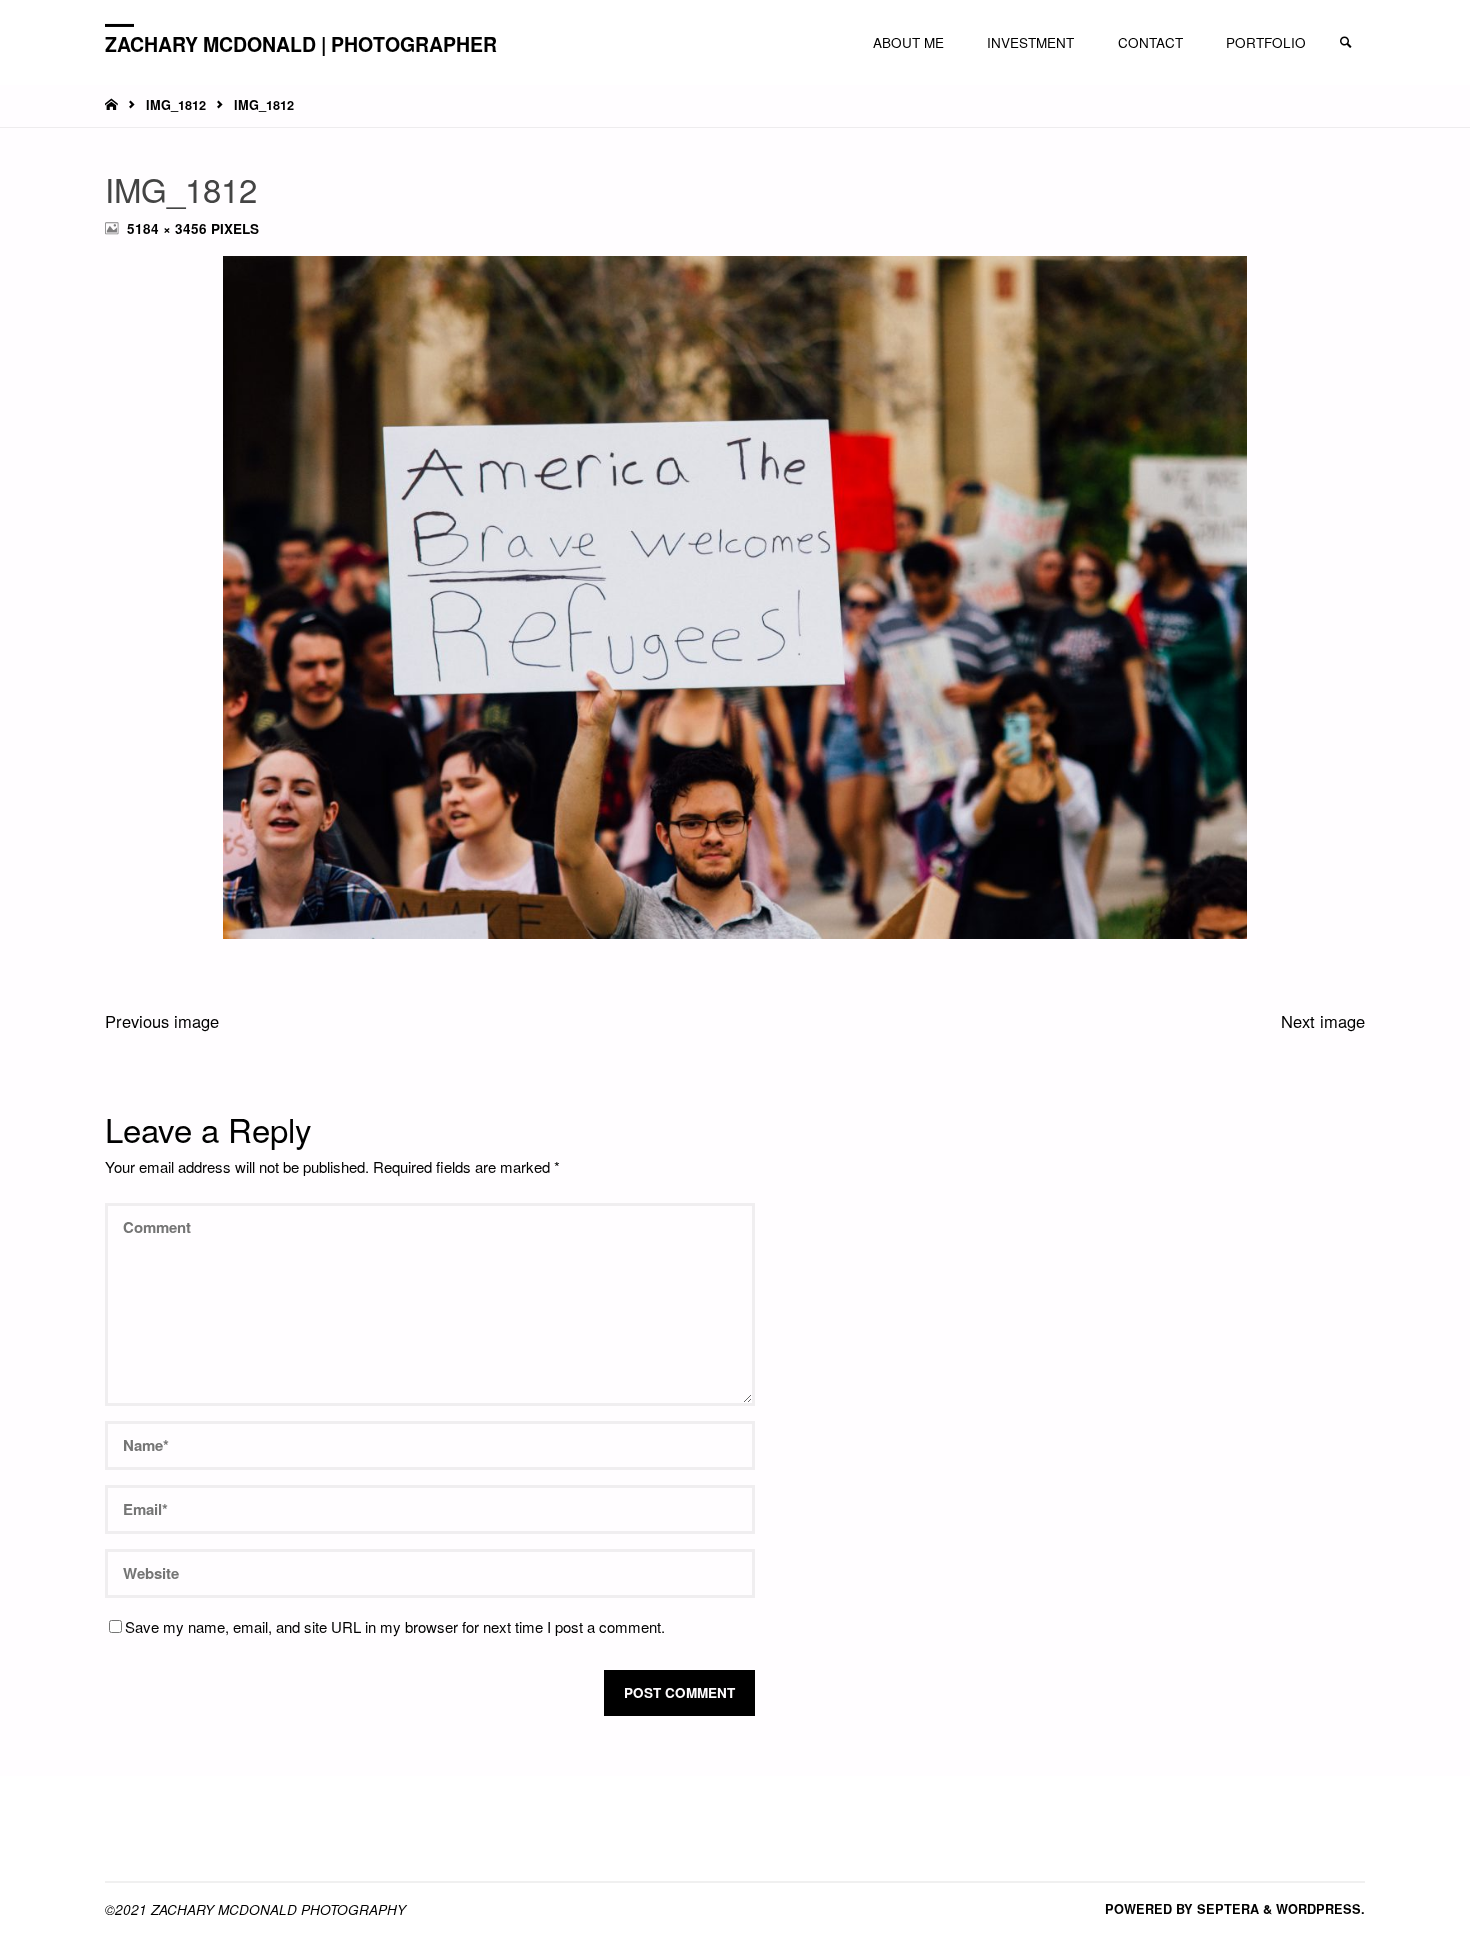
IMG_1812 (176, 105)
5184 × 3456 (169, 228)
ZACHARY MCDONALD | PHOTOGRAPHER (301, 43)
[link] (1346, 43)
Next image (1323, 1021)
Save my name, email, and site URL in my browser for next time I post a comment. (395, 1626)
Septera (1226, 1909)
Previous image (162, 1021)
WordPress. (1320, 1909)
